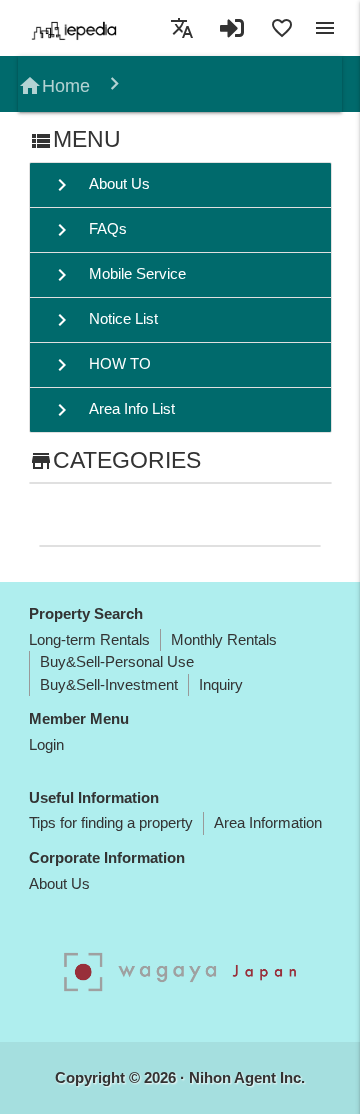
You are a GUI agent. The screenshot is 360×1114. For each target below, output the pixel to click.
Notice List (104, 320)
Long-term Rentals (89, 639)
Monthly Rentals (224, 639)
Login (46, 744)
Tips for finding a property (111, 822)
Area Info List (112, 410)
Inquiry (221, 684)
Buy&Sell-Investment (109, 684)
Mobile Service (118, 275)
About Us (100, 185)
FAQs (88, 230)
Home (54, 86)
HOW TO (100, 365)
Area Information (268, 822)
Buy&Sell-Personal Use (117, 661)
